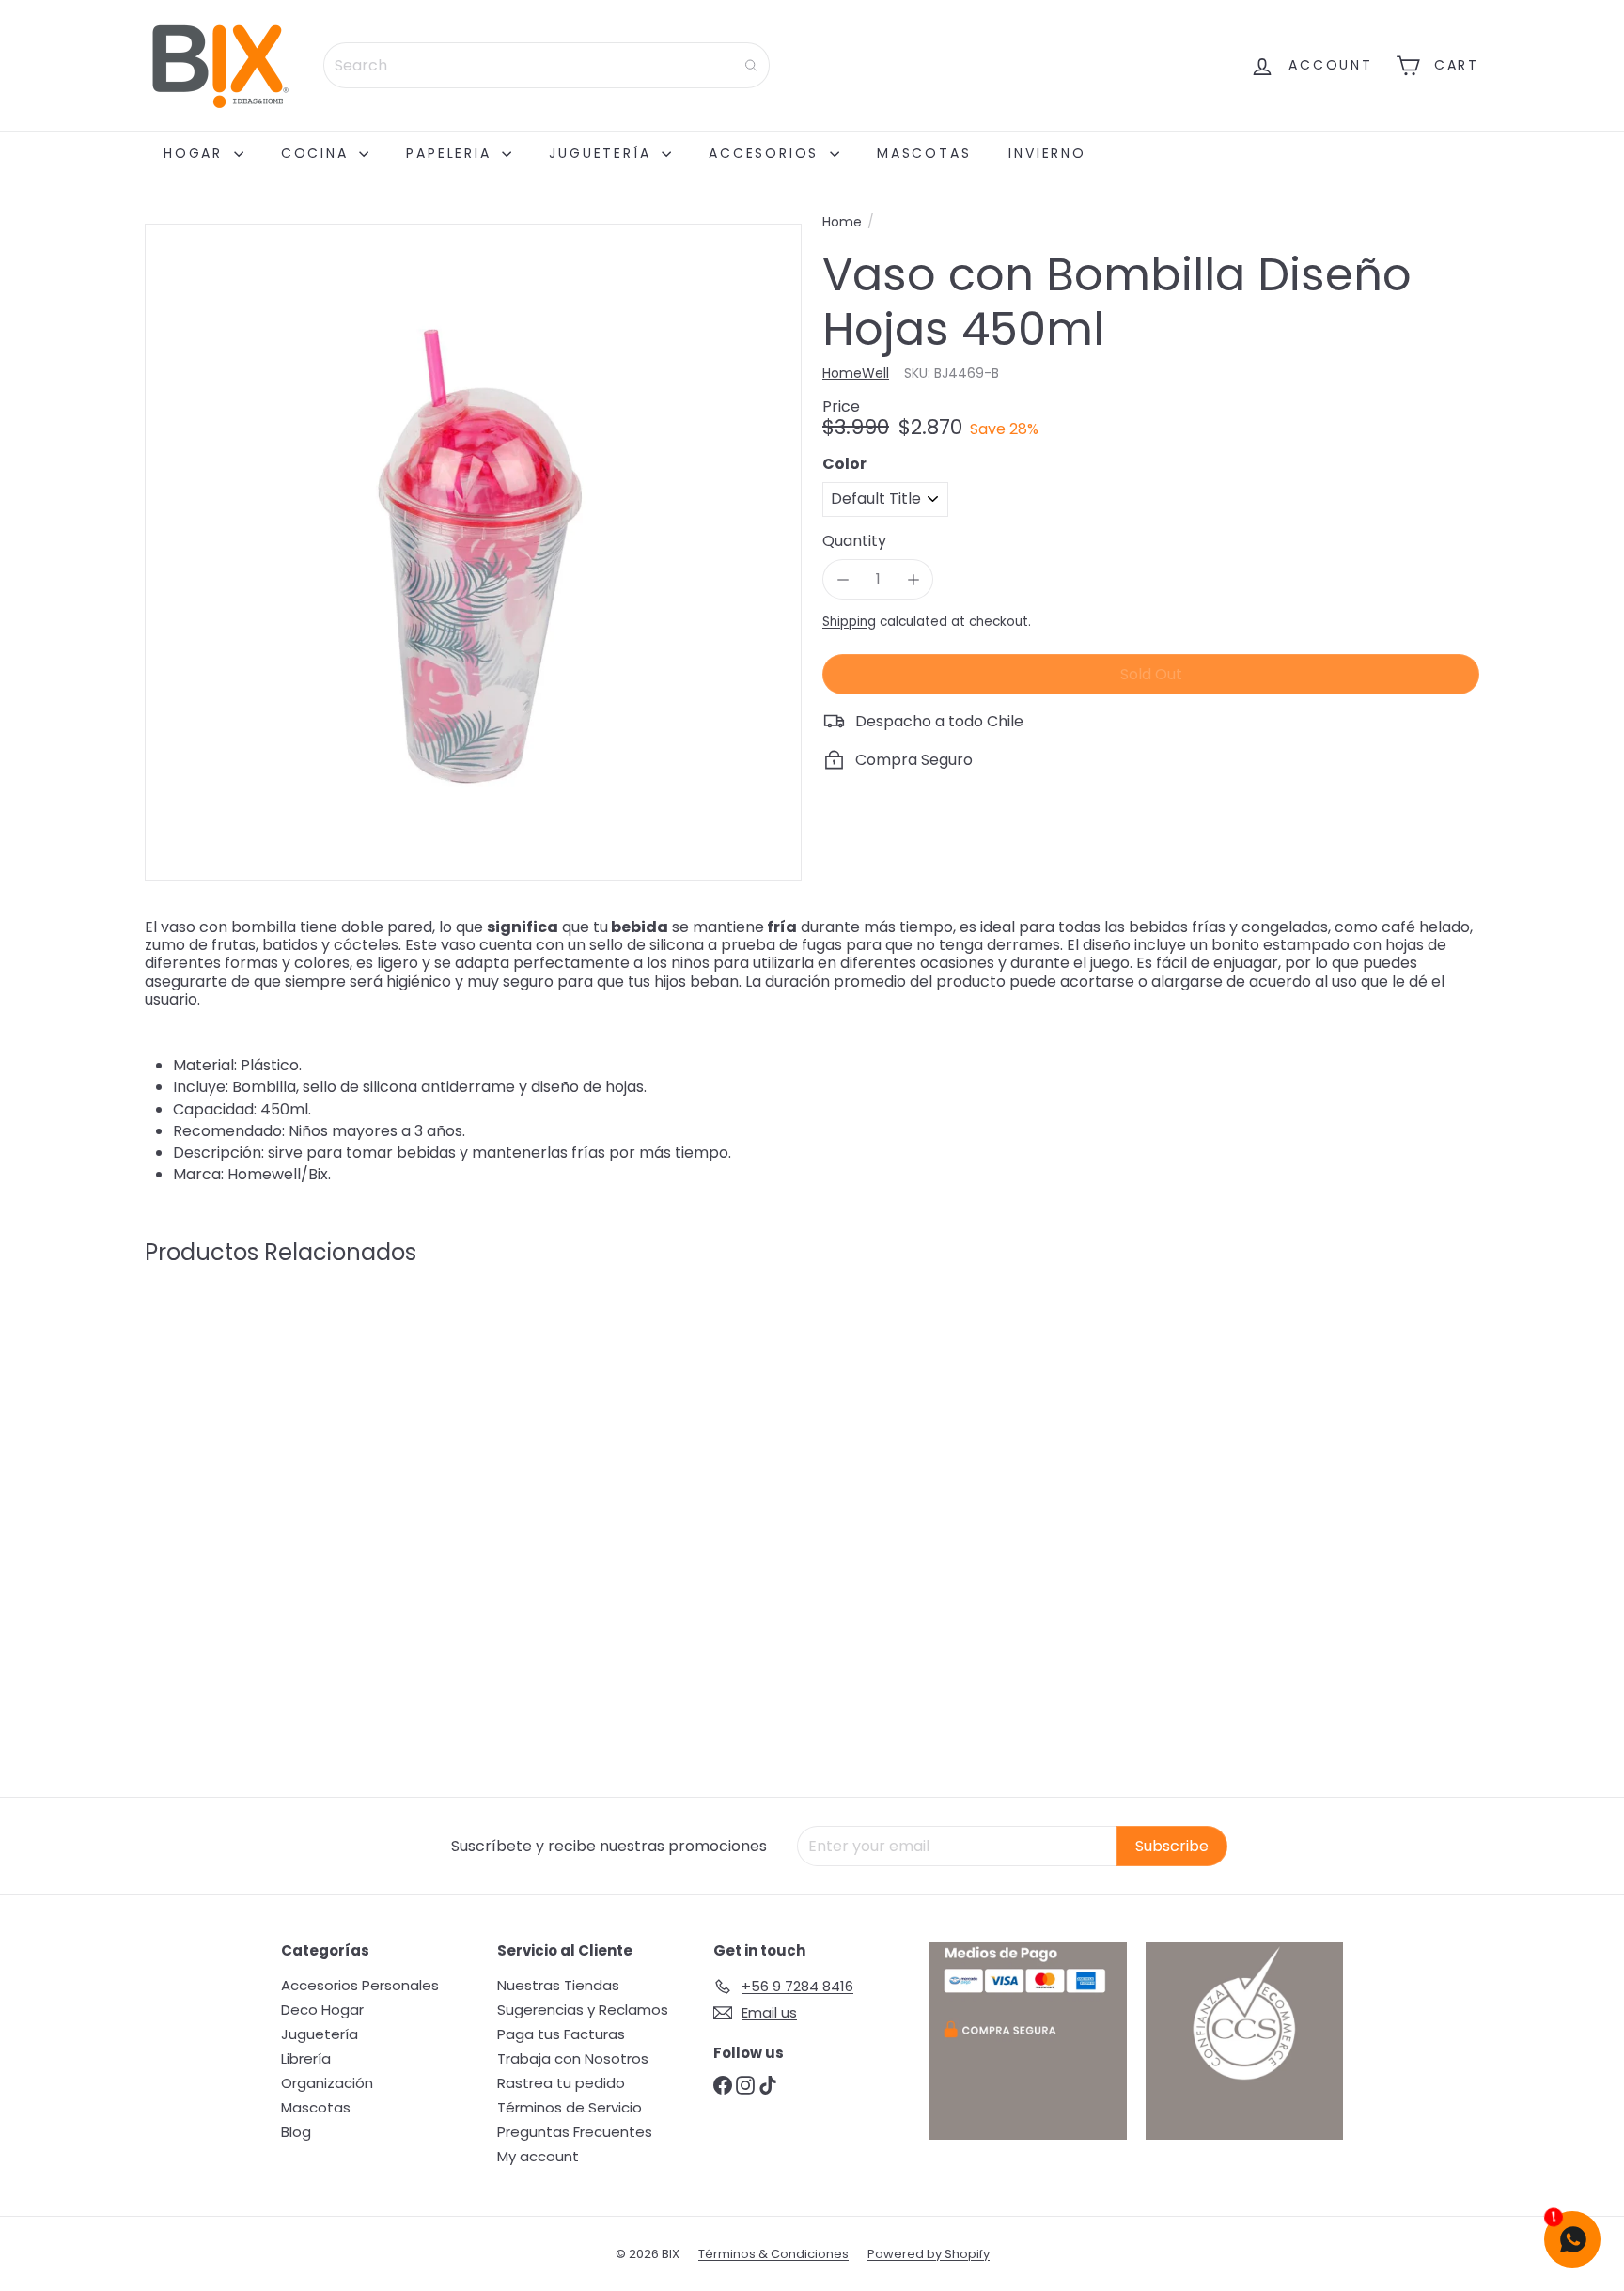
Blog (296, 2132)
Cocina (318, 153)
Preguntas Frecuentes (575, 2132)
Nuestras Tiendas (558, 1985)
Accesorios (767, 153)
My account (538, 2156)
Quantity (854, 541)
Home (842, 222)
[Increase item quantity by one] (913, 579)
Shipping (849, 622)
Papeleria (452, 153)
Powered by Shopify (929, 2254)
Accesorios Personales (360, 1985)
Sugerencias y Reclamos (583, 2010)
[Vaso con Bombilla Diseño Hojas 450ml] (248, 1461)
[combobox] (547, 65)
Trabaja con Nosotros (573, 2058)
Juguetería (603, 153)
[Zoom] (473, 552)
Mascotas (924, 153)
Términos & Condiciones (773, 2254)
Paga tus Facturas (561, 2034)
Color (844, 464)
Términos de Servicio (570, 2107)
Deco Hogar (322, 2010)
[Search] (751, 65)
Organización (327, 2083)
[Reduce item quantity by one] (843, 579)
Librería (306, 2058)
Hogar (196, 153)
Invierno (1047, 153)
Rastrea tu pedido (561, 2083)
